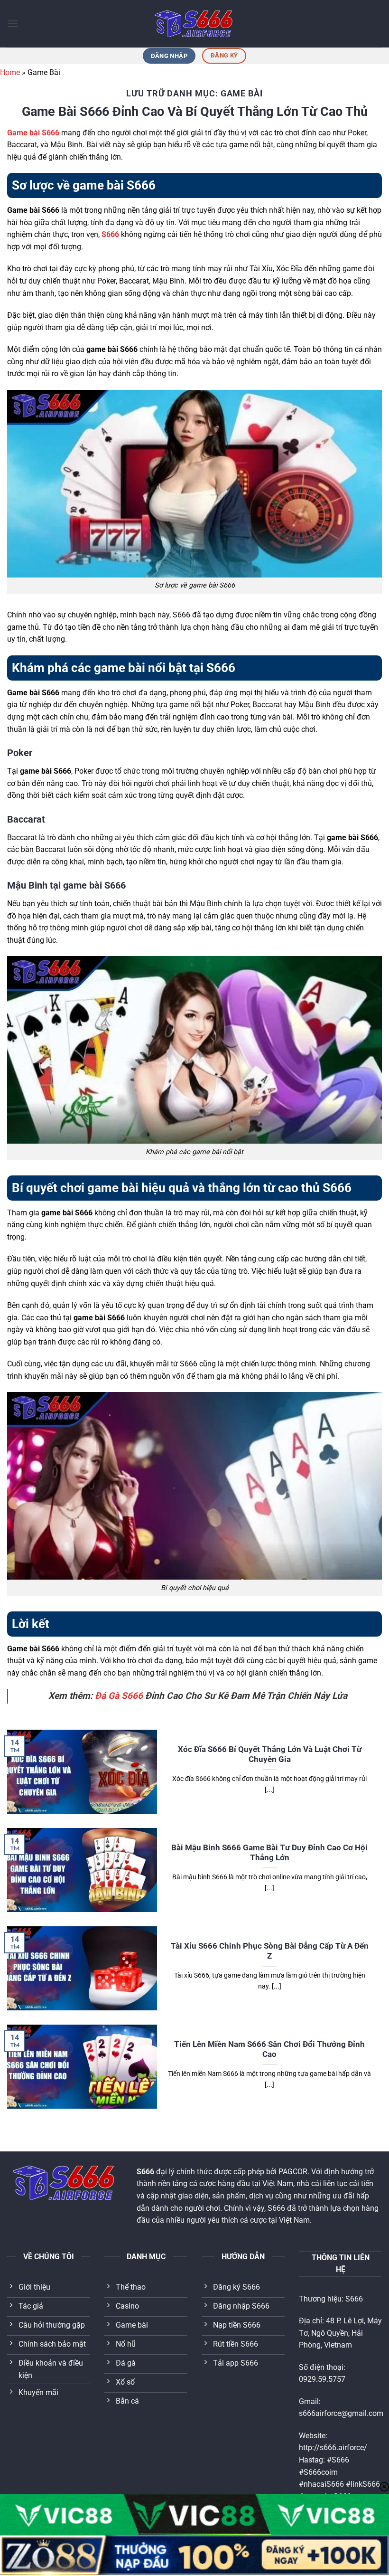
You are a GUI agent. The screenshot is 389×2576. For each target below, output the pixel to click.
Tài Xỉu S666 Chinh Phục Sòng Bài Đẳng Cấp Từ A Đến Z (270, 1951)
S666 (110, 234)
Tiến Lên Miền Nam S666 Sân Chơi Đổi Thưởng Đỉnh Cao (269, 2050)
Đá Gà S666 (119, 1696)
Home (10, 72)
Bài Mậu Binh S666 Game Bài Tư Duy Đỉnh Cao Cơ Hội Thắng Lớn (269, 1853)
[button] (13, 24)
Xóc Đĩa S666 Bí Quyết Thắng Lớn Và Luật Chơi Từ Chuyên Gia (270, 1755)
